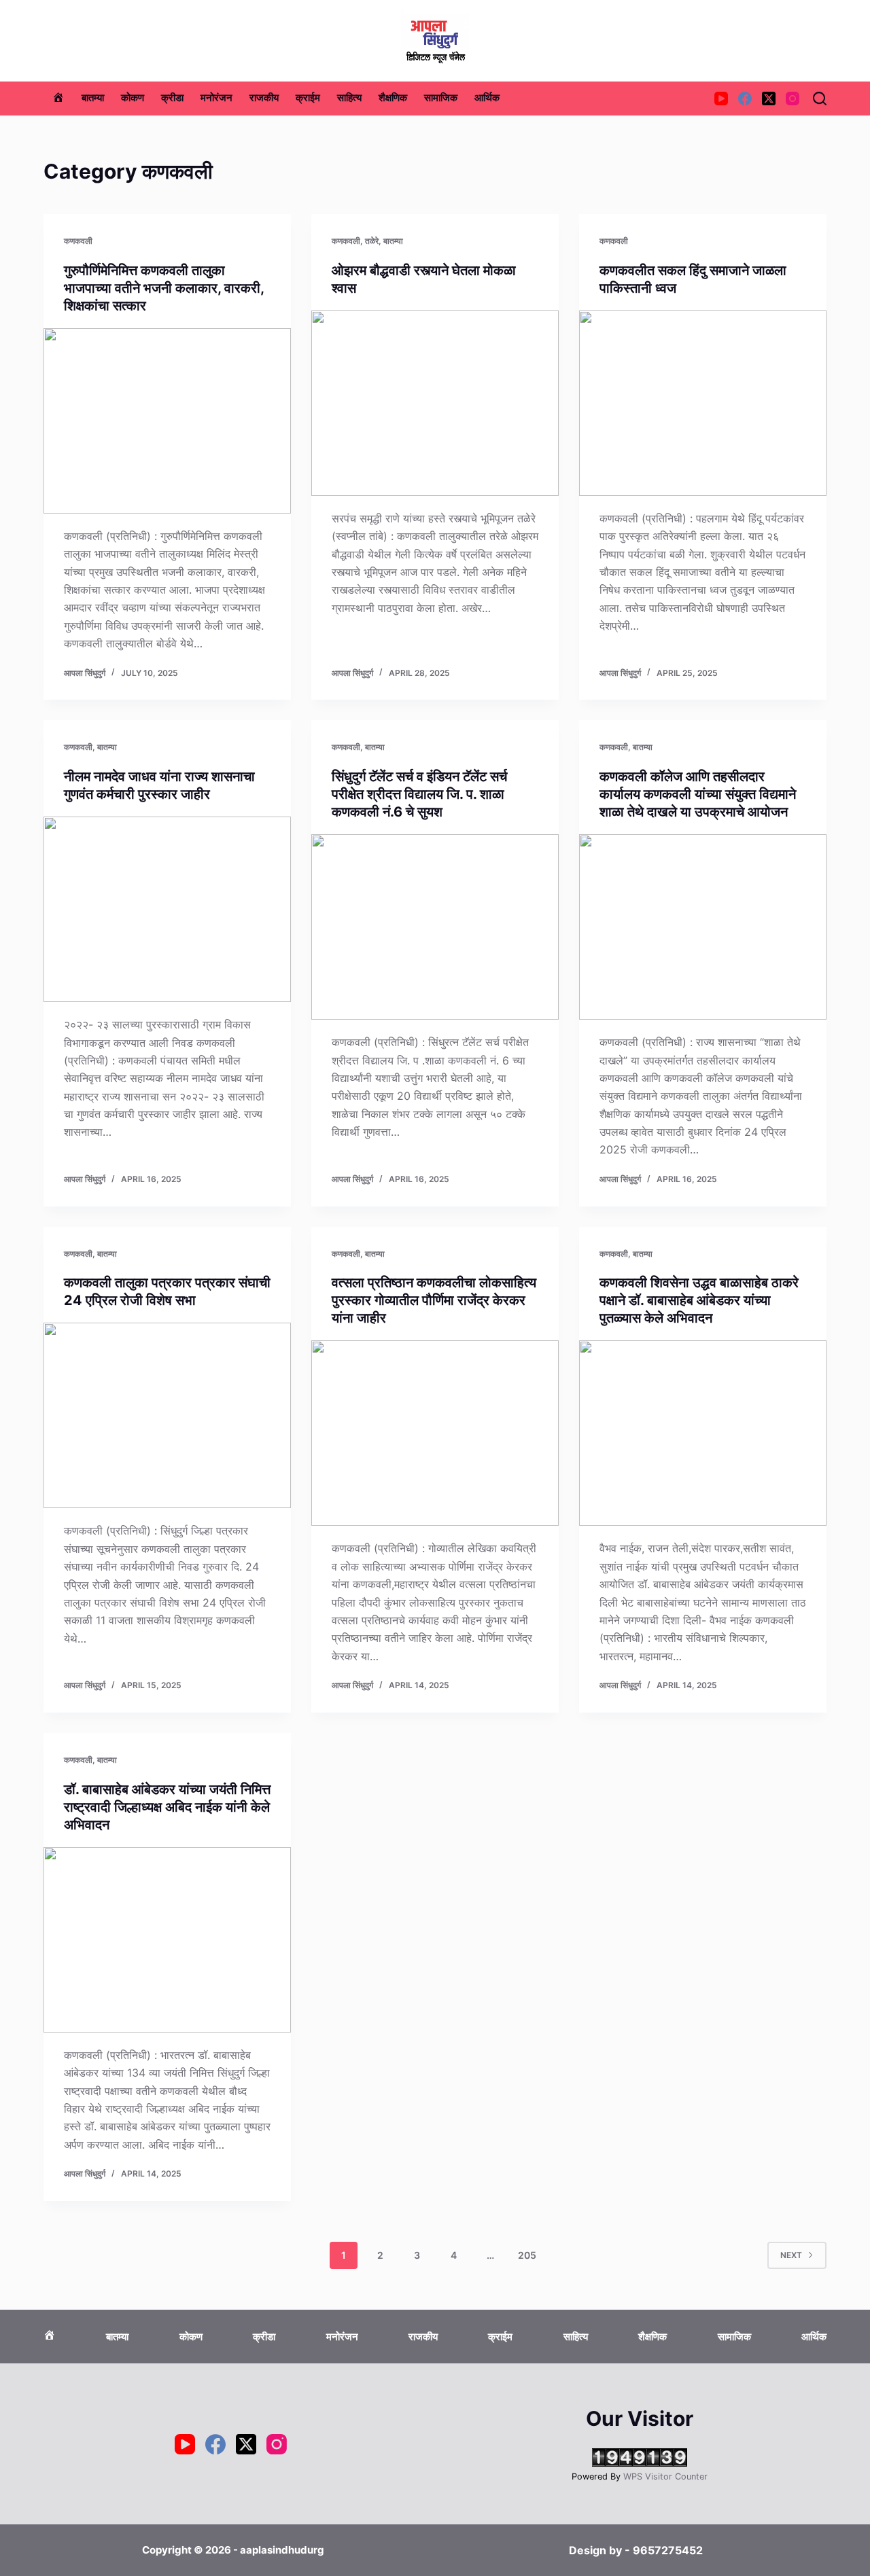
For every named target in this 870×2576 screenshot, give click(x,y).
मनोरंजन (216, 98)
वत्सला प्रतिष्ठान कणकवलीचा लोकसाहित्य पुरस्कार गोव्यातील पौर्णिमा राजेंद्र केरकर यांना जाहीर (434, 1300)
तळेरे (372, 241)
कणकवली (78, 241)
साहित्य (349, 98)
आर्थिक (487, 98)
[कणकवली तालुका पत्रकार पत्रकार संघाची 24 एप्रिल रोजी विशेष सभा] (167, 1415)
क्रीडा (172, 98)
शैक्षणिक (393, 98)
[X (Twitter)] (769, 99)
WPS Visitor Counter (665, 2476)
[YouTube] (721, 99)
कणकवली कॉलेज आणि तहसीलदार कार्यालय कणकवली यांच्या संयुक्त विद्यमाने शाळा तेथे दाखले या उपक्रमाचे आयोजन (698, 794)
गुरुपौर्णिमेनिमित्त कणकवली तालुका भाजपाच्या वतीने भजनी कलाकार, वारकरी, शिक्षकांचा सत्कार (164, 288)
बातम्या (93, 98)
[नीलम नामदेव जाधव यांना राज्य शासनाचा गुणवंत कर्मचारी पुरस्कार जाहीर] (167, 909)
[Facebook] (745, 99)
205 (527, 2255)
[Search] (820, 99)
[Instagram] (793, 99)
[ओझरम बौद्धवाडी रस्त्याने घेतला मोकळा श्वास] (435, 403)
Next (791, 2255)
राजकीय (264, 98)
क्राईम (308, 98)
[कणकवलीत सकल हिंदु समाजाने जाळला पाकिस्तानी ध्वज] (703, 403)
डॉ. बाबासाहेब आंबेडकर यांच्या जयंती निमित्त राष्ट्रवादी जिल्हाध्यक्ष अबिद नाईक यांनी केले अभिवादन (167, 1807)
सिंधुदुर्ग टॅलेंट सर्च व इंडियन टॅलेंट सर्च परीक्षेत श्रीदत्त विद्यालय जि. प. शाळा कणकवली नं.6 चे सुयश (419, 794)
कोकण (133, 98)
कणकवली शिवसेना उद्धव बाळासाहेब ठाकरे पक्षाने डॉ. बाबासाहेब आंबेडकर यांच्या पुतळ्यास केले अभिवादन (699, 1300)
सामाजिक (441, 98)
